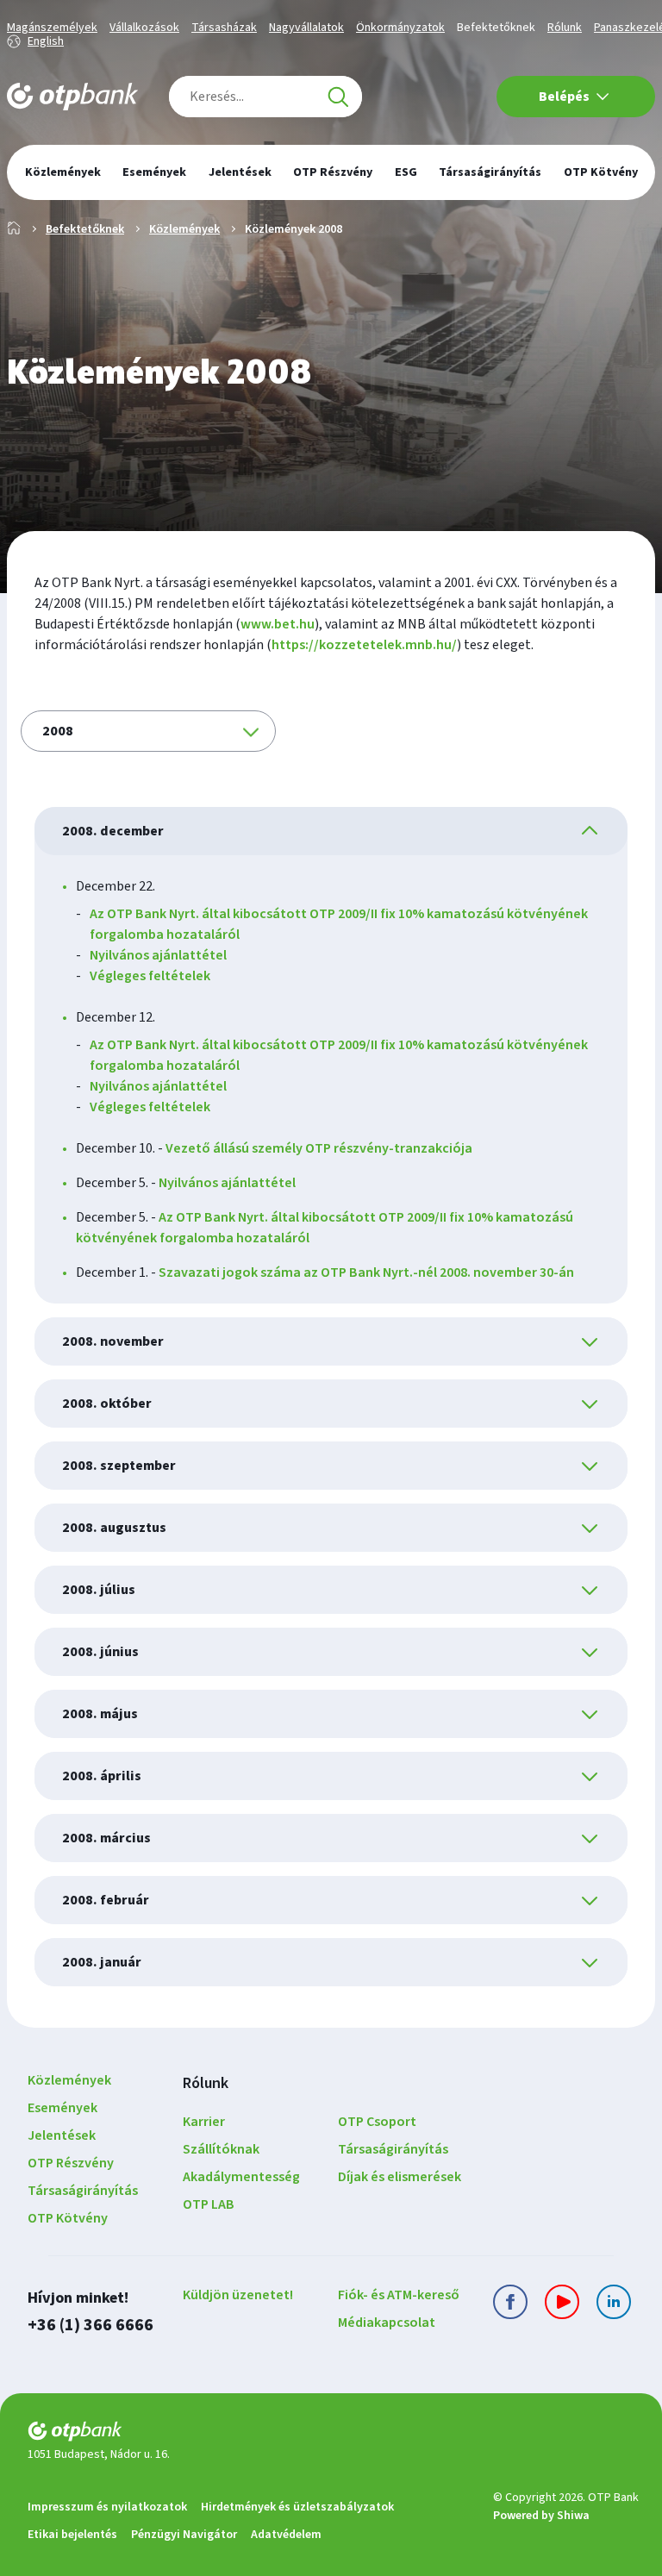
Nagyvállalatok (306, 28)
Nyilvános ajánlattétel (158, 955)
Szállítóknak (221, 2149)
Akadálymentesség (241, 2177)
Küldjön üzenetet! (238, 2295)
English (46, 41)
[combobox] (265, 97)
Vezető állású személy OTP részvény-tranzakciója (319, 1148)
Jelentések (62, 2135)
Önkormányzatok (400, 28)
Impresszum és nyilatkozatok (107, 2507)
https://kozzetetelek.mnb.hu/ (364, 645)
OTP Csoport (377, 2122)
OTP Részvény (71, 2163)
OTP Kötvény (68, 2218)
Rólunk (565, 28)
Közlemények (184, 229)
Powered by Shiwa (541, 2516)
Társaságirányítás (83, 2191)
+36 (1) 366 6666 (91, 2325)
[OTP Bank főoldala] (72, 97)
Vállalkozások (144, 28)
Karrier (204, 2122)
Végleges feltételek (150, 976)
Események (62, 2108)
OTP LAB (209, 2204)
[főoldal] (253, 2434)
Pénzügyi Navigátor (184, 2535)
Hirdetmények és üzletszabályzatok (297, 2507)
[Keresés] (338, 97)
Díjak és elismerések (400, 2177)
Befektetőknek (496, 28)
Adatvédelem (286, 2535)
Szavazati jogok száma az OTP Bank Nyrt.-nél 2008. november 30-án (366, 1272)
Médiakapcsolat (387, 2323)
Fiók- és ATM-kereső (399, 2295)
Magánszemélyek (52, 28)
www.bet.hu (278, 624)
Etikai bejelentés (72, 2535)
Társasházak (224, 28)
